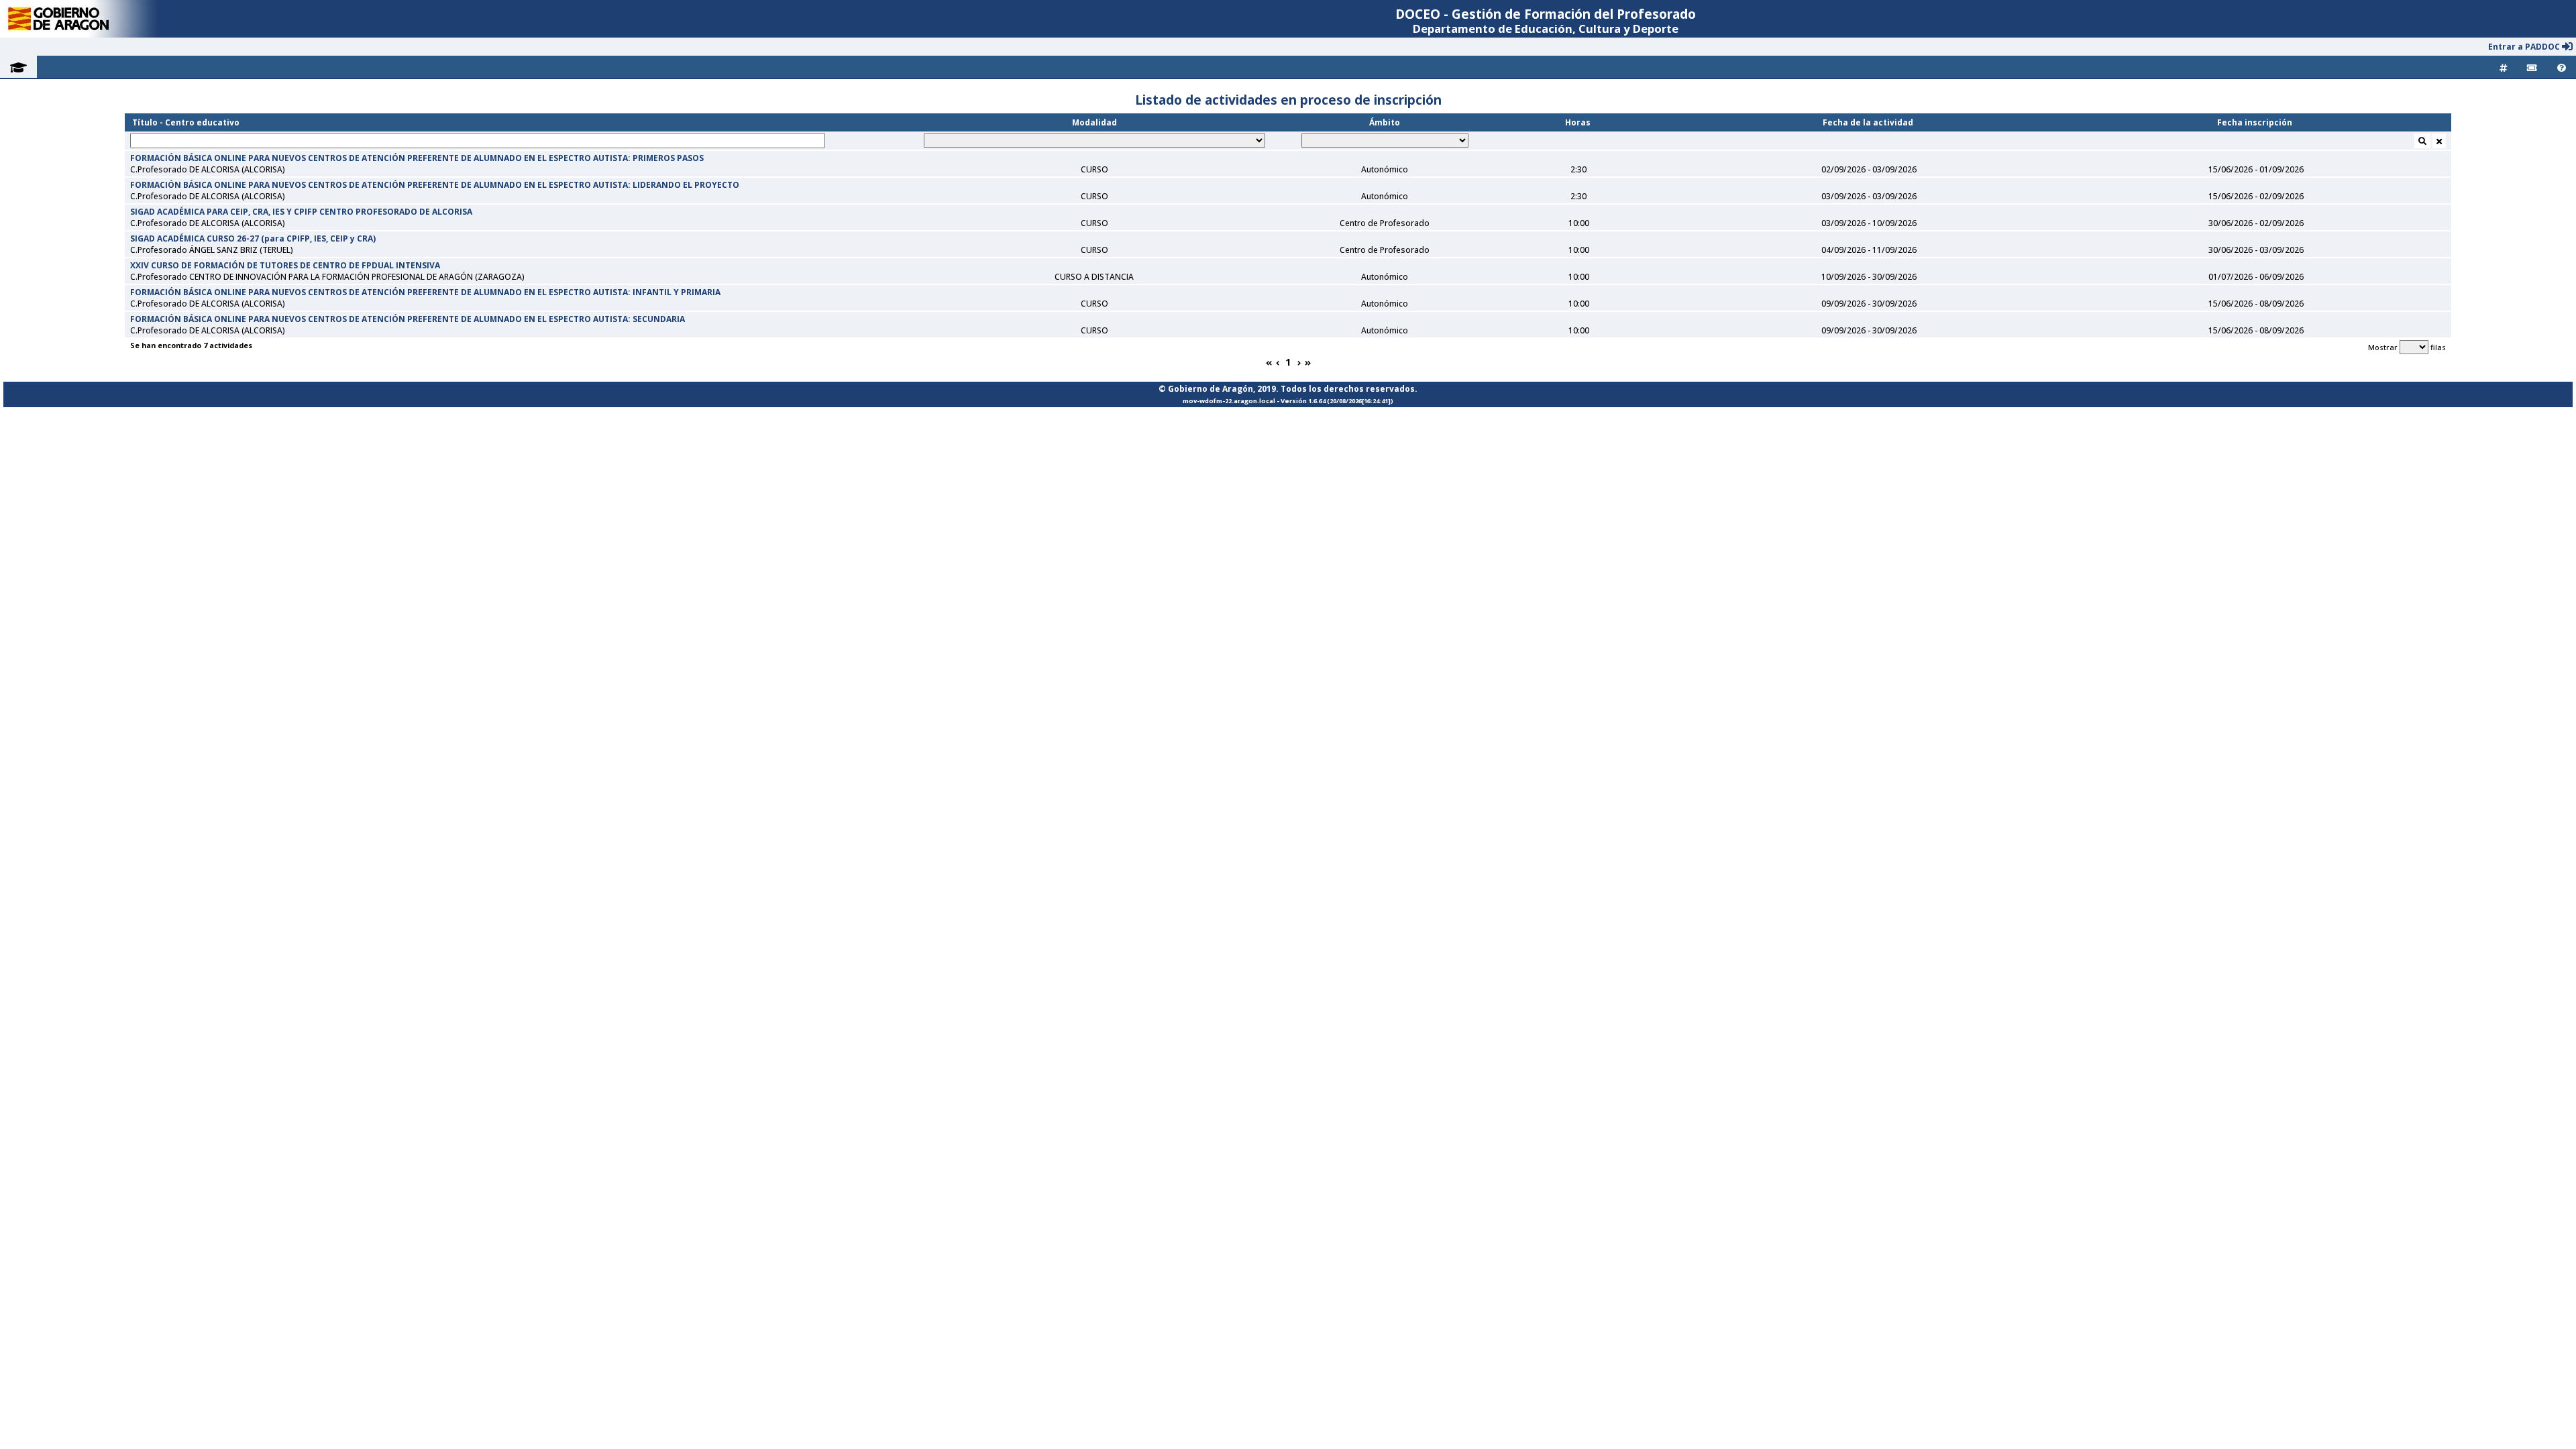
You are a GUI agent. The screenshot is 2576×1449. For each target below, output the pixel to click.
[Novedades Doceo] (2503, 67)
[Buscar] (2422, 141)
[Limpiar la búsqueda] (2439, 141)
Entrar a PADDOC (2525, 47)
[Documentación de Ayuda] (2562, 67)
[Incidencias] (2532, 67)
